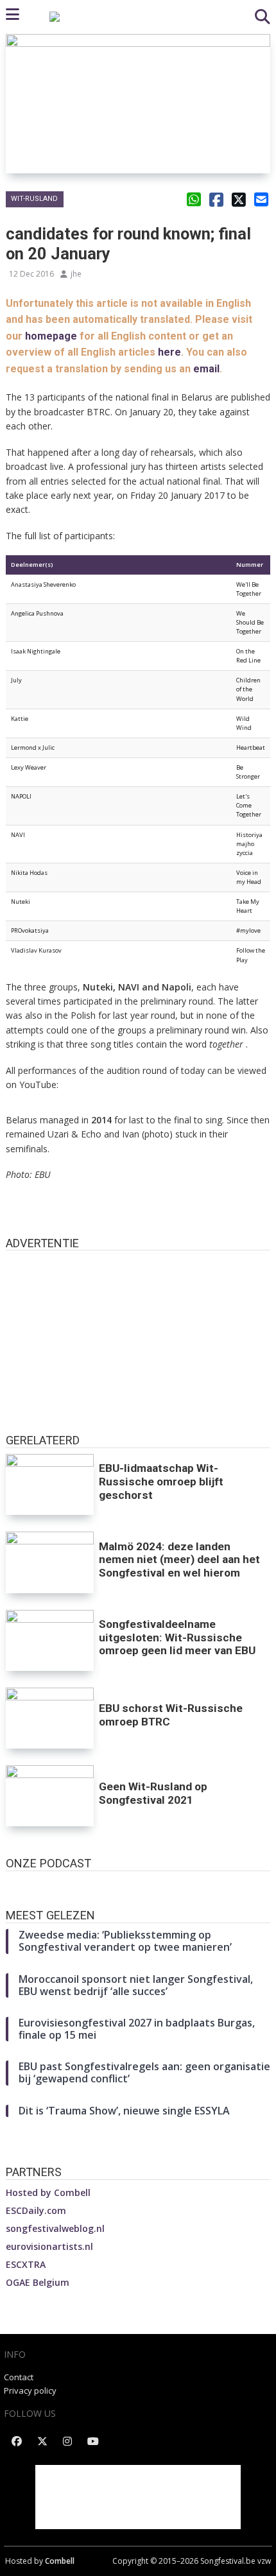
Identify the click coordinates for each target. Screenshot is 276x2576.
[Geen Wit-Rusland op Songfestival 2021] (50, 1796)
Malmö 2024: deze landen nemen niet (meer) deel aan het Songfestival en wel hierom (179, 1560)
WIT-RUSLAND (34, 199)
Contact (19, 2377)
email (206, 369)
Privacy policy (30, 2390)
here (169, 352)
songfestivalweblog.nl (55, 2228)
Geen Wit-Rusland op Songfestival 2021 (153, 1793)
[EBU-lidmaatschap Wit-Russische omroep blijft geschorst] (50, 1484)
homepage (51, 336)
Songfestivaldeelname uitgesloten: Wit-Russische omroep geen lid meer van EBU (177, 1638)
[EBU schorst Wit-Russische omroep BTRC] (50, 1718)
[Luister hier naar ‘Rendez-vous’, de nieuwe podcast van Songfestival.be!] (138, 1884)
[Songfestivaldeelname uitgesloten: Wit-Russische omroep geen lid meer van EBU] (50, 1640)
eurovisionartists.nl (49, 2246)
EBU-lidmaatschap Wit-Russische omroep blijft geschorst (161, 1482)
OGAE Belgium (38, 2282)
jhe (76, 274)
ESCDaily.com (36, 2210)
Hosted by (48, 2192)
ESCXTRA (26, 2264)
